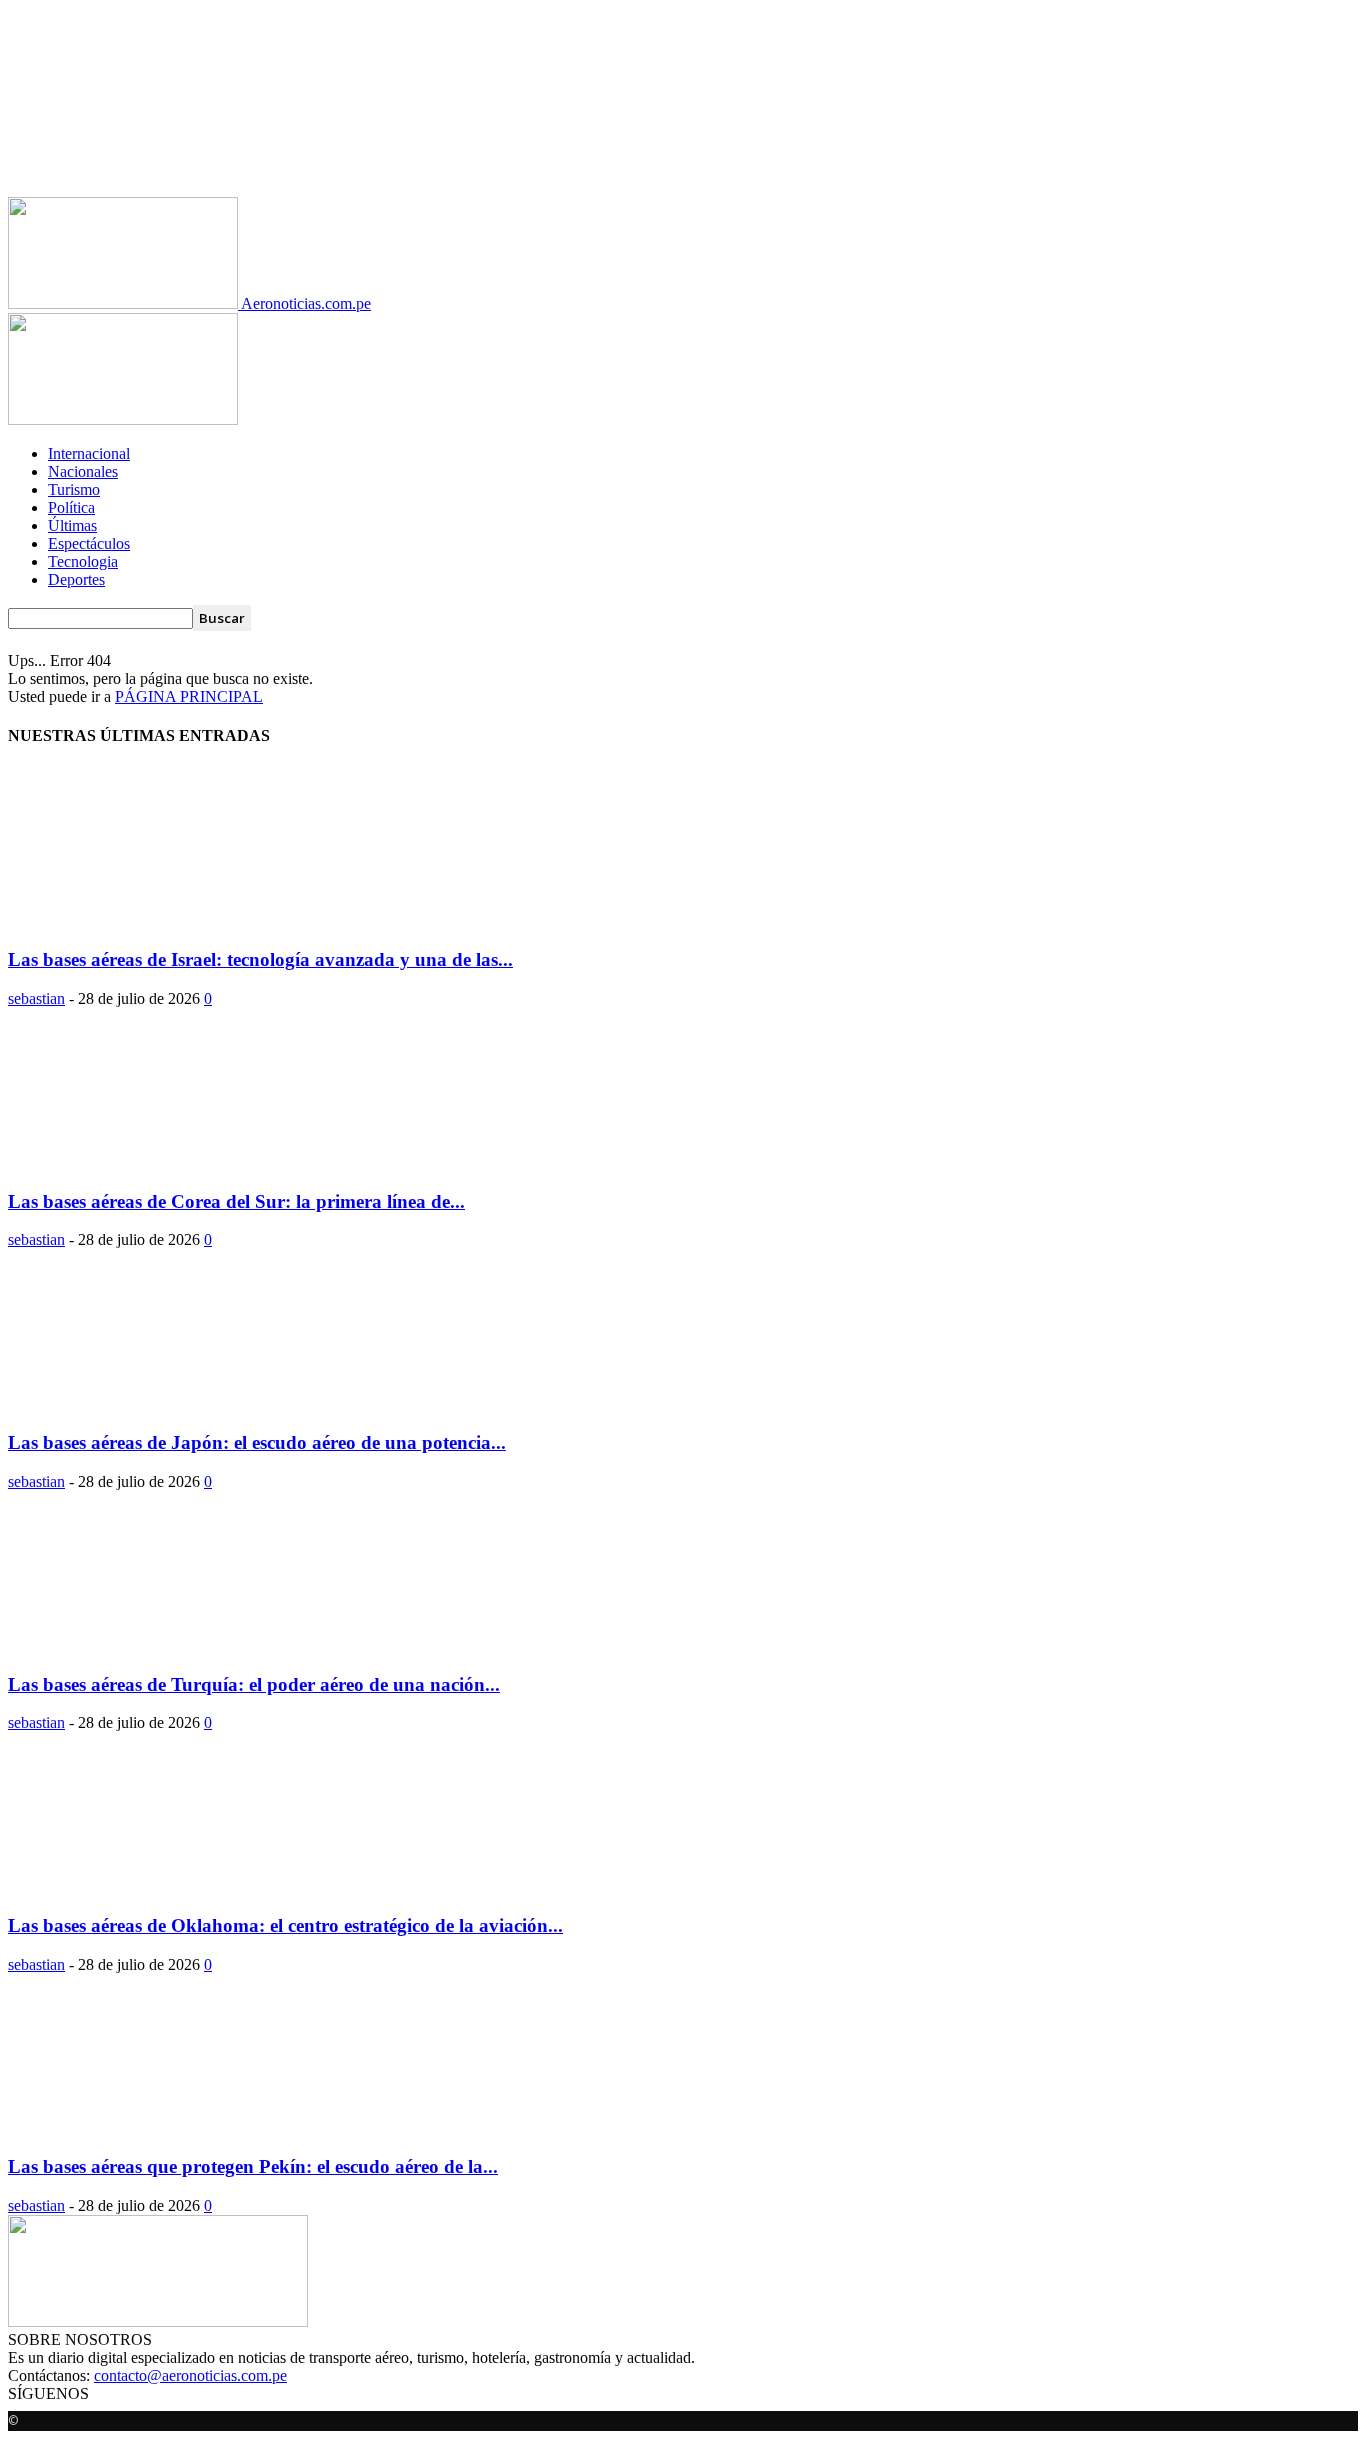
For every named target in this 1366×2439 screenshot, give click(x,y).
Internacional (89, 453)
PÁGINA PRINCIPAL (189, 696)
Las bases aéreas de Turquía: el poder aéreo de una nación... (254, 1684)
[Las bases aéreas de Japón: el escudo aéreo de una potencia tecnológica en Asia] (170, 1403)
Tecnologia (83, 561)
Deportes (76, 579)
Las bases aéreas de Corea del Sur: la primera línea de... (236, 1201)
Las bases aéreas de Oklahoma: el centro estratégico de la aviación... (285, 1925)
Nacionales (83, 471)
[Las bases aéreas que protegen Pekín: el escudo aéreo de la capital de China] (170, 2128)
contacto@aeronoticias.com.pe (190, 2375)
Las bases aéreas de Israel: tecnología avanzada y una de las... (260, 959)
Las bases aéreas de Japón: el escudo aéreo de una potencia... (257, 1442)
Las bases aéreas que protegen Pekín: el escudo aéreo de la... (253, 2166)
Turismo (74, 489)
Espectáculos (89, 543)
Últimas (72, 525)
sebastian (36, 998)
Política (71, 507)
